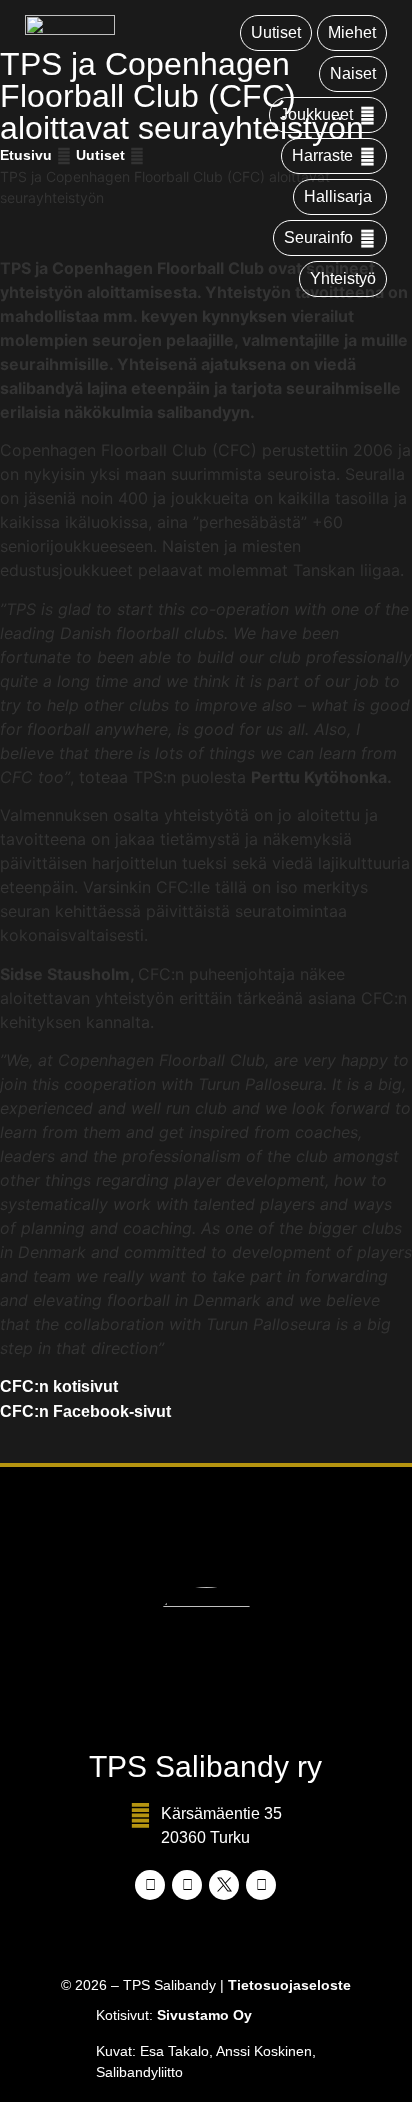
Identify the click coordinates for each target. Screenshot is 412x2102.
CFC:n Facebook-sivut (85, 1411)
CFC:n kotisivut (59, 1386)
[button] (328, 115)
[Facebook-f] (150, 1885)
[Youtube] (261, 1885)
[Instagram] (187, 1885)
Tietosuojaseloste (289, 1985)
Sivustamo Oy (204, 2015)
